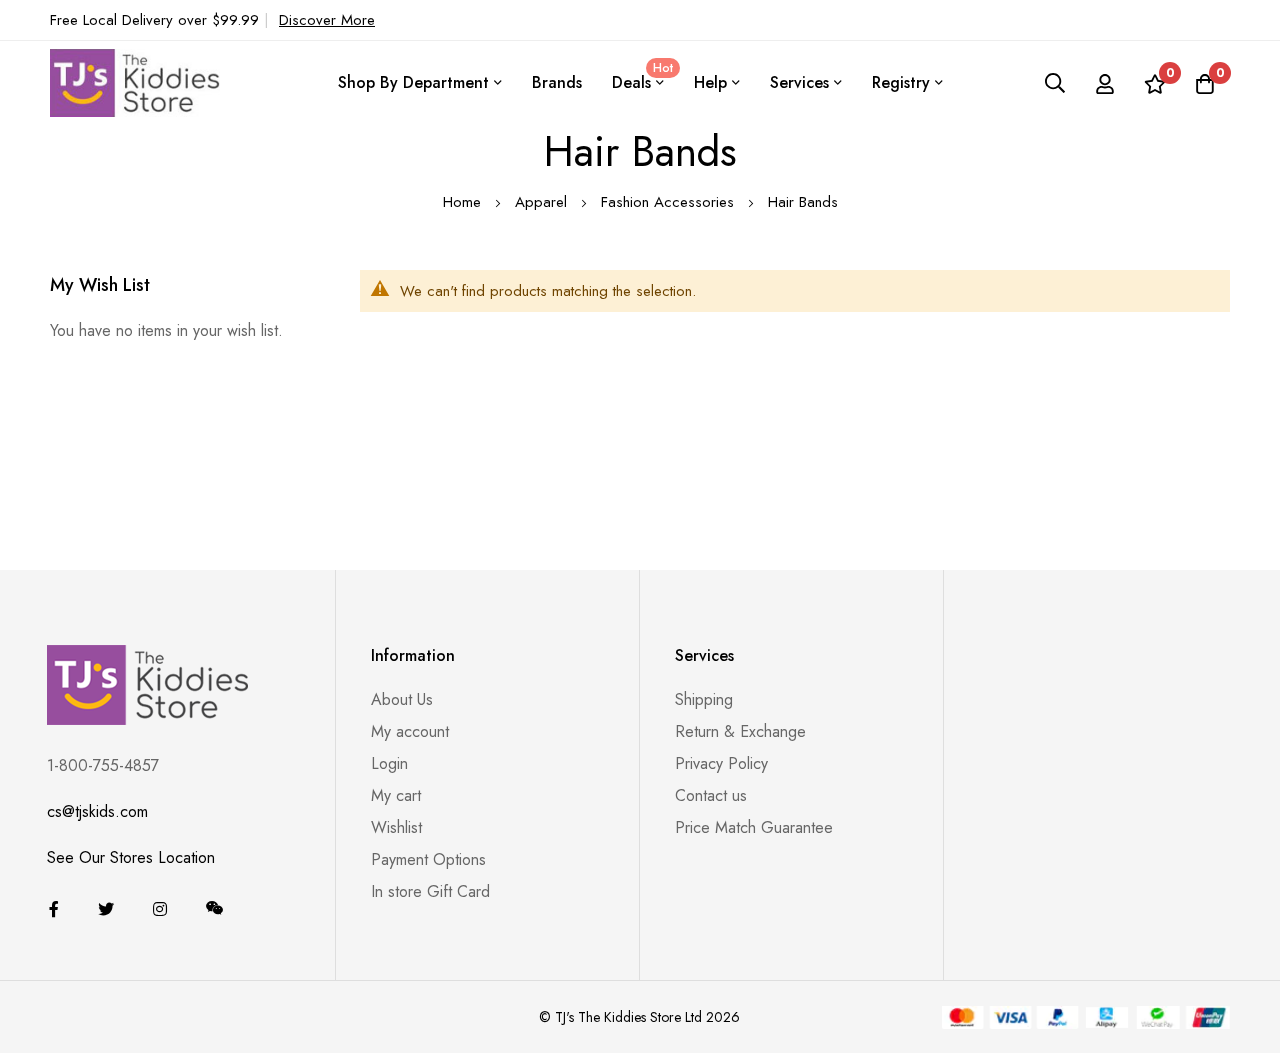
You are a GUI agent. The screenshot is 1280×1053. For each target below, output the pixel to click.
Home (464, 202)
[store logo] (135, 82)
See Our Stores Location (131, 857)
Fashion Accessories (670, 202)
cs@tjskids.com (97, 811)
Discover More (327, 20)
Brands (557, 82)
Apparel (543, 202)
